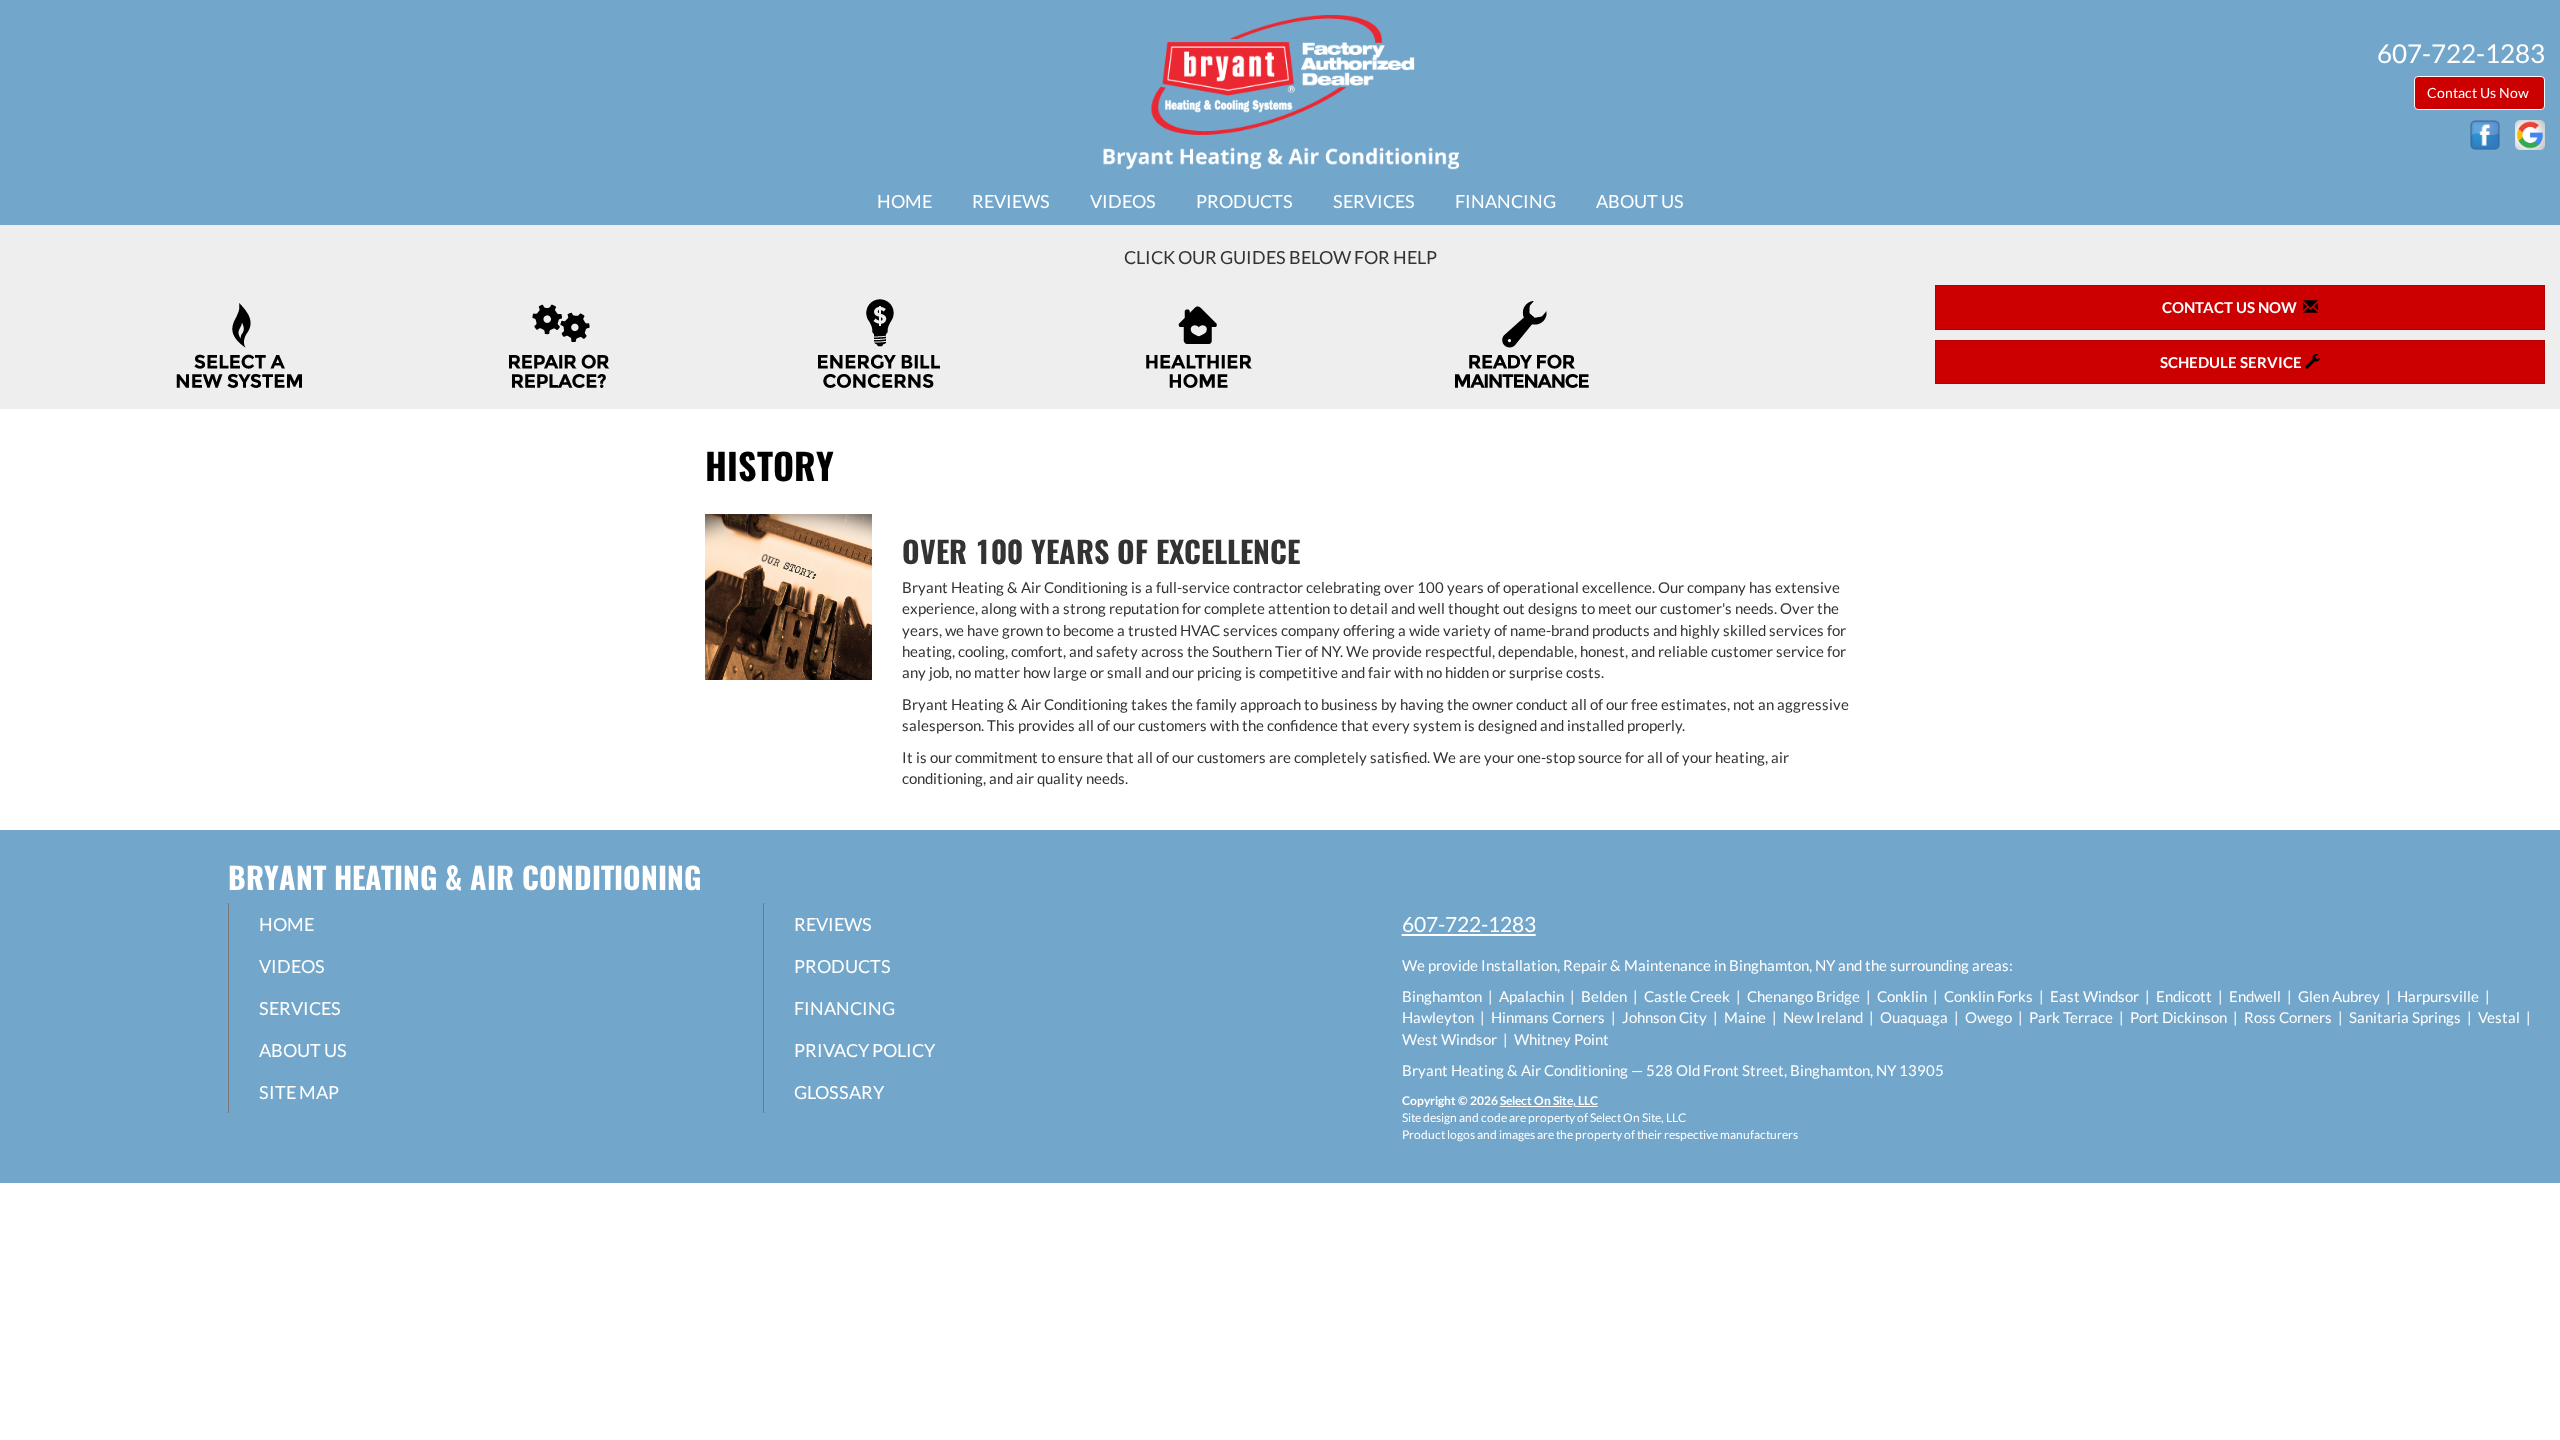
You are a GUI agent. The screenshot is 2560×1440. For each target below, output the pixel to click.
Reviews (1011, 201)
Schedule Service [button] (2232, 362)
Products (1244, 201)
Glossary (839, 1092)
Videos (1123, 201)
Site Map (299, 1092)
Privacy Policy (864, 1050)
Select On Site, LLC (1549, 1100)
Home (904, 201)
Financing (1505, 201)
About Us (1640, 201)
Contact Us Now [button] (2479, 92)
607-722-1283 (1469, 923)
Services (1374, 201)
